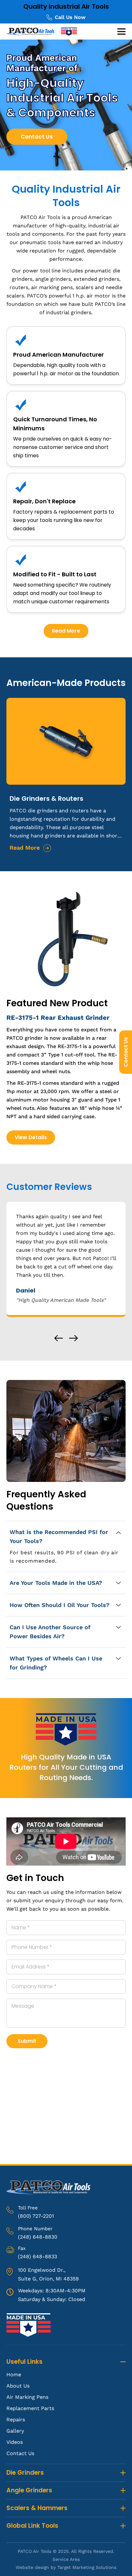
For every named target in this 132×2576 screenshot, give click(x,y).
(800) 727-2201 (36, 2216)
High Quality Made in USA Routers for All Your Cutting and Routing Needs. (66, 1767)
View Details (31, 1137)
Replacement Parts (30, 2408)
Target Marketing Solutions (87, 2567)
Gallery (15, 2431)
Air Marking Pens (27, 2397)
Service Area (66, 2559)
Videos (15, 2442)
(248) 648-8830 (38, 2237)
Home (14, 2375)
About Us (18, 2386)
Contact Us (126, 1052)
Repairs (16, 2420)
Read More (66, 631)
